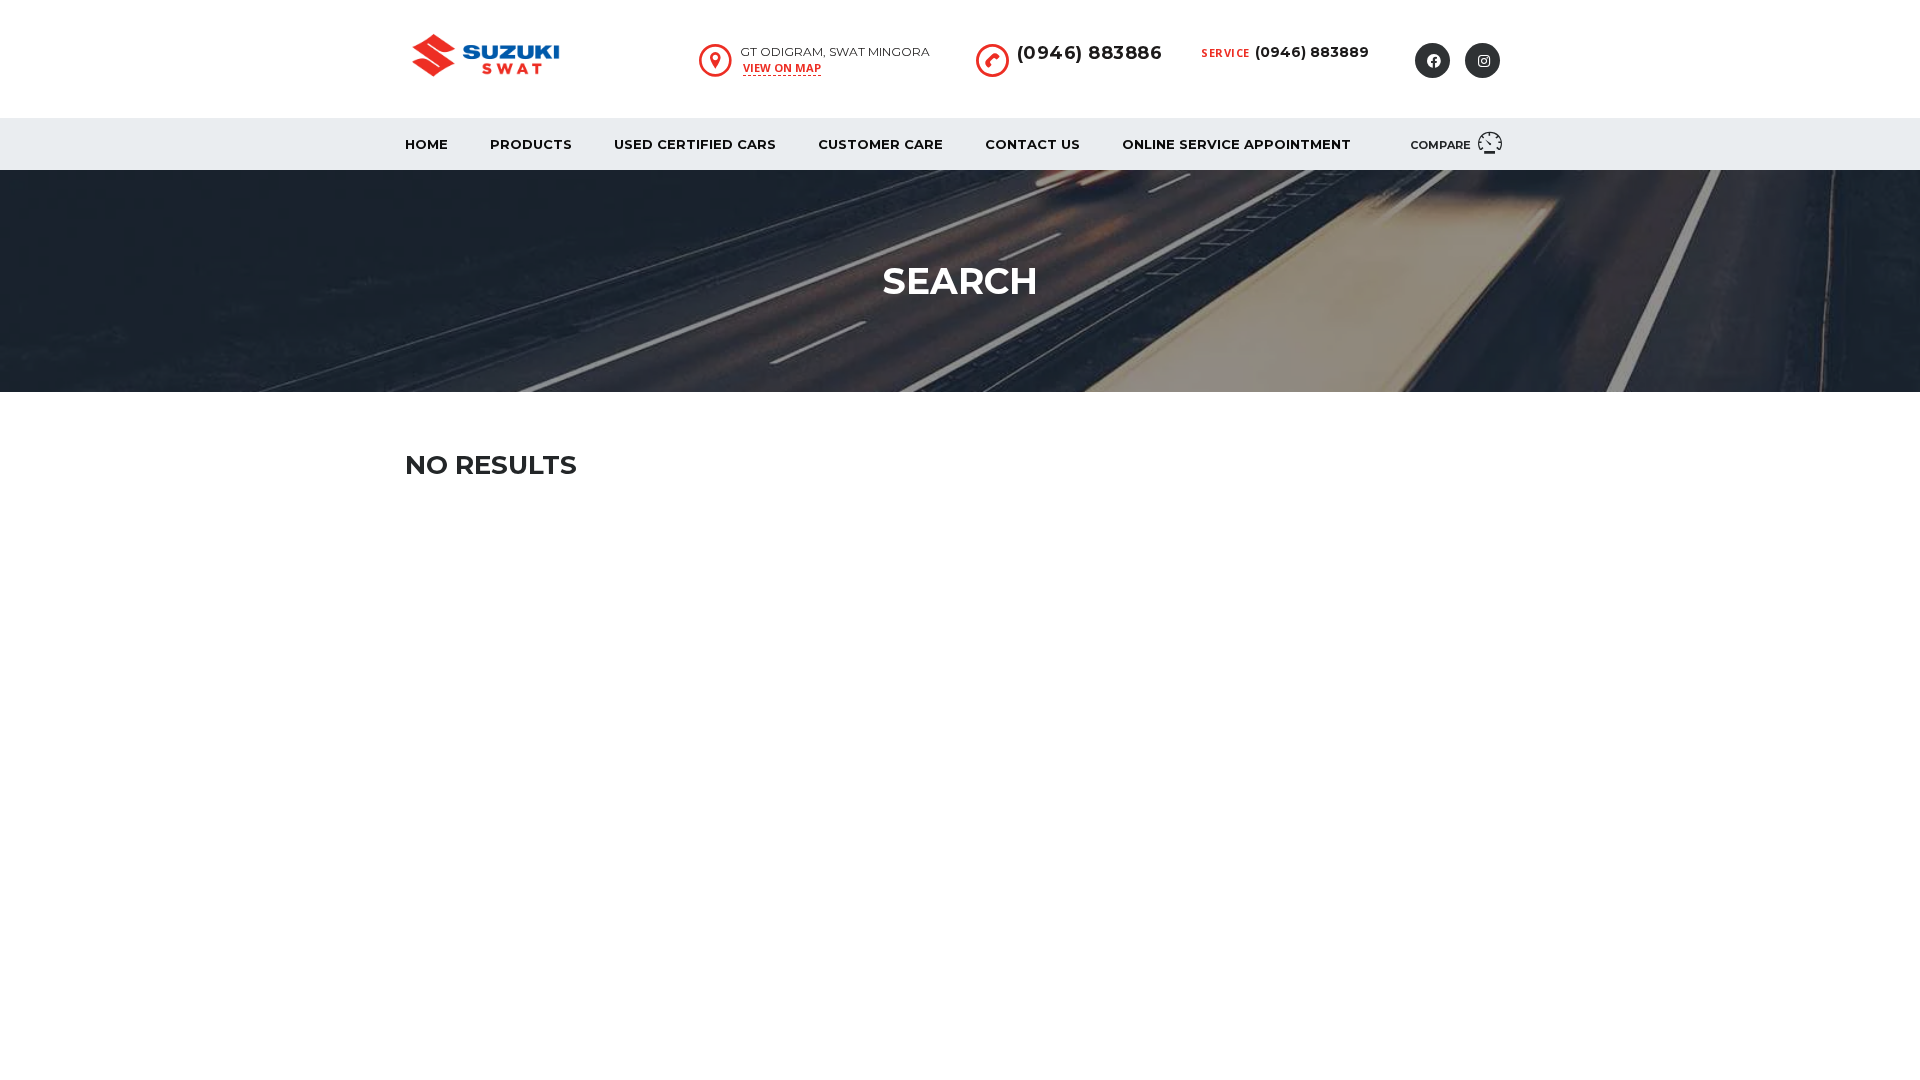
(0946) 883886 (1090, 53)
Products (531, 144)
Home (426, 144)
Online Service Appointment (1236, 144)
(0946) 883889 (1312, 52)
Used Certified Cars (695, 144)
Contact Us (1032, 144)
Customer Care (880, 144)
